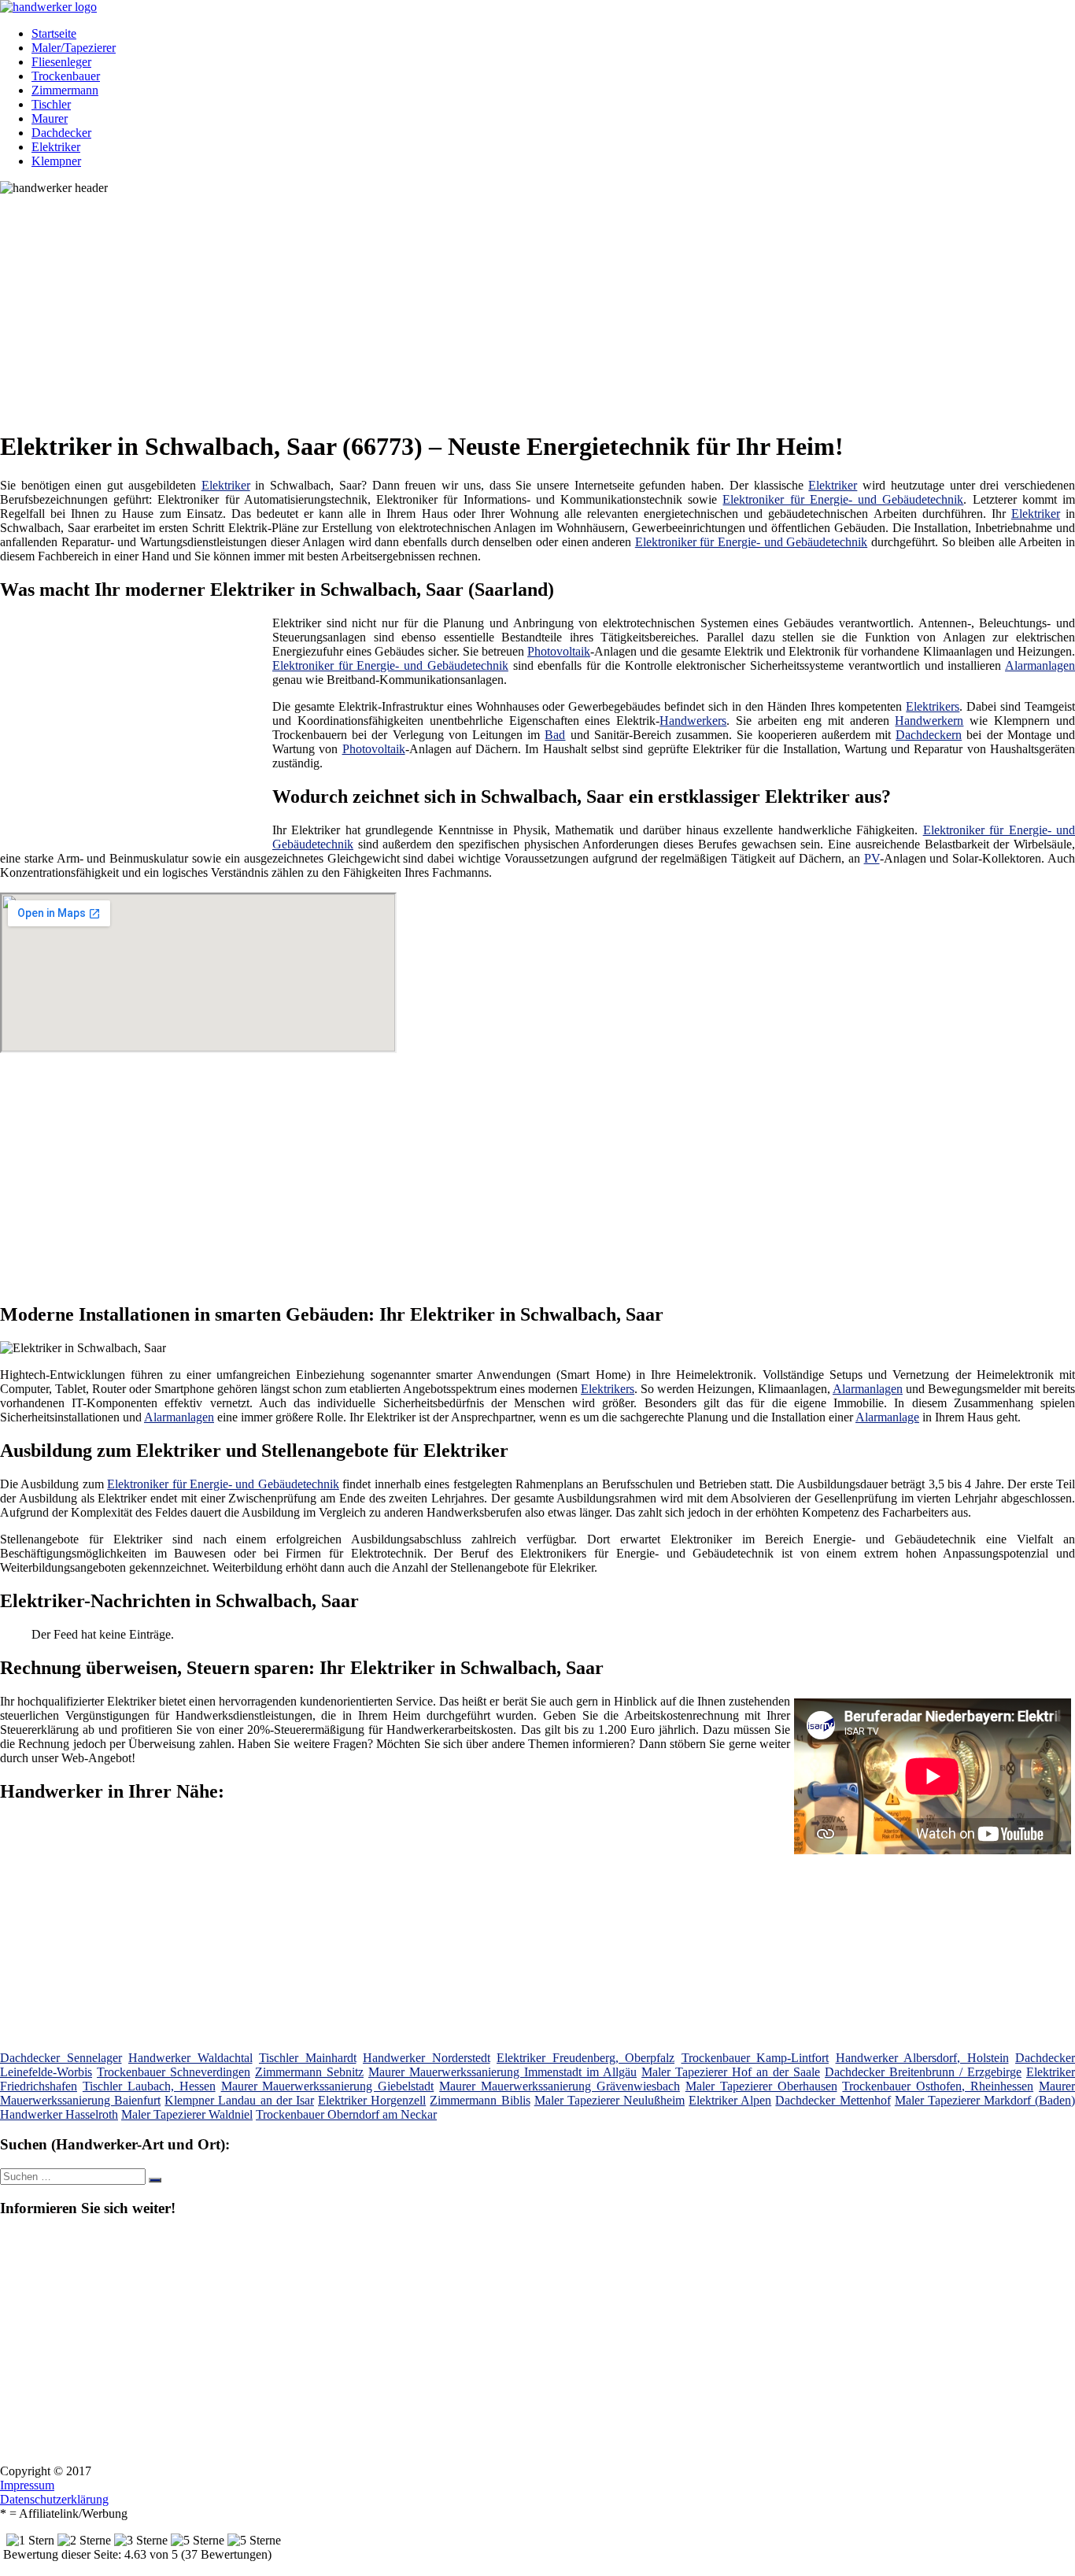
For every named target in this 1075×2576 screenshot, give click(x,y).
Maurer (50, 118)
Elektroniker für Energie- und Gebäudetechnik (843, 499)
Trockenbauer (66, 76)
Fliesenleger (61, 62)
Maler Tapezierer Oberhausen (761, 2086)
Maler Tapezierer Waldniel (187, 2114)
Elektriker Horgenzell (372, 2100)
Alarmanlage (887, 1417)
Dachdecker (61, 133)
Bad (555, 735)
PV (872, 858)
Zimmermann (65, 90)
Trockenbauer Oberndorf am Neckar (346, 2114)
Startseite (54, 33)
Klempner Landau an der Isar (239, 2100)
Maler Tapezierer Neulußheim (610, 2100)
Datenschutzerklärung (54, 2499)
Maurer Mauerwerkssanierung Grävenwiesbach (560, 2086)
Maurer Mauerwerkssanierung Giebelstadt (328, 2086)
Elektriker (56, 147)
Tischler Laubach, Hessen (149, 2086)
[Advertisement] (484, 305)
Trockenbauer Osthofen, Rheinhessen (938, 2086)
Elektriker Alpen (730, 2100)
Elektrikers (933, 706)
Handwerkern (929, 721)
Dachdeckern (929, 735)
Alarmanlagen (1040, 665)
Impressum (27, 2485)
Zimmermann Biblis (480, 2100)
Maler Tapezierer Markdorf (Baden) (985, 2100)
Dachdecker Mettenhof (833, 2100)
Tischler (51, 104)
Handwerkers (693, 721)
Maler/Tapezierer (74, 48)
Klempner (56, 161)
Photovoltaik (559, 651)
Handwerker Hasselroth (59, 2114)
